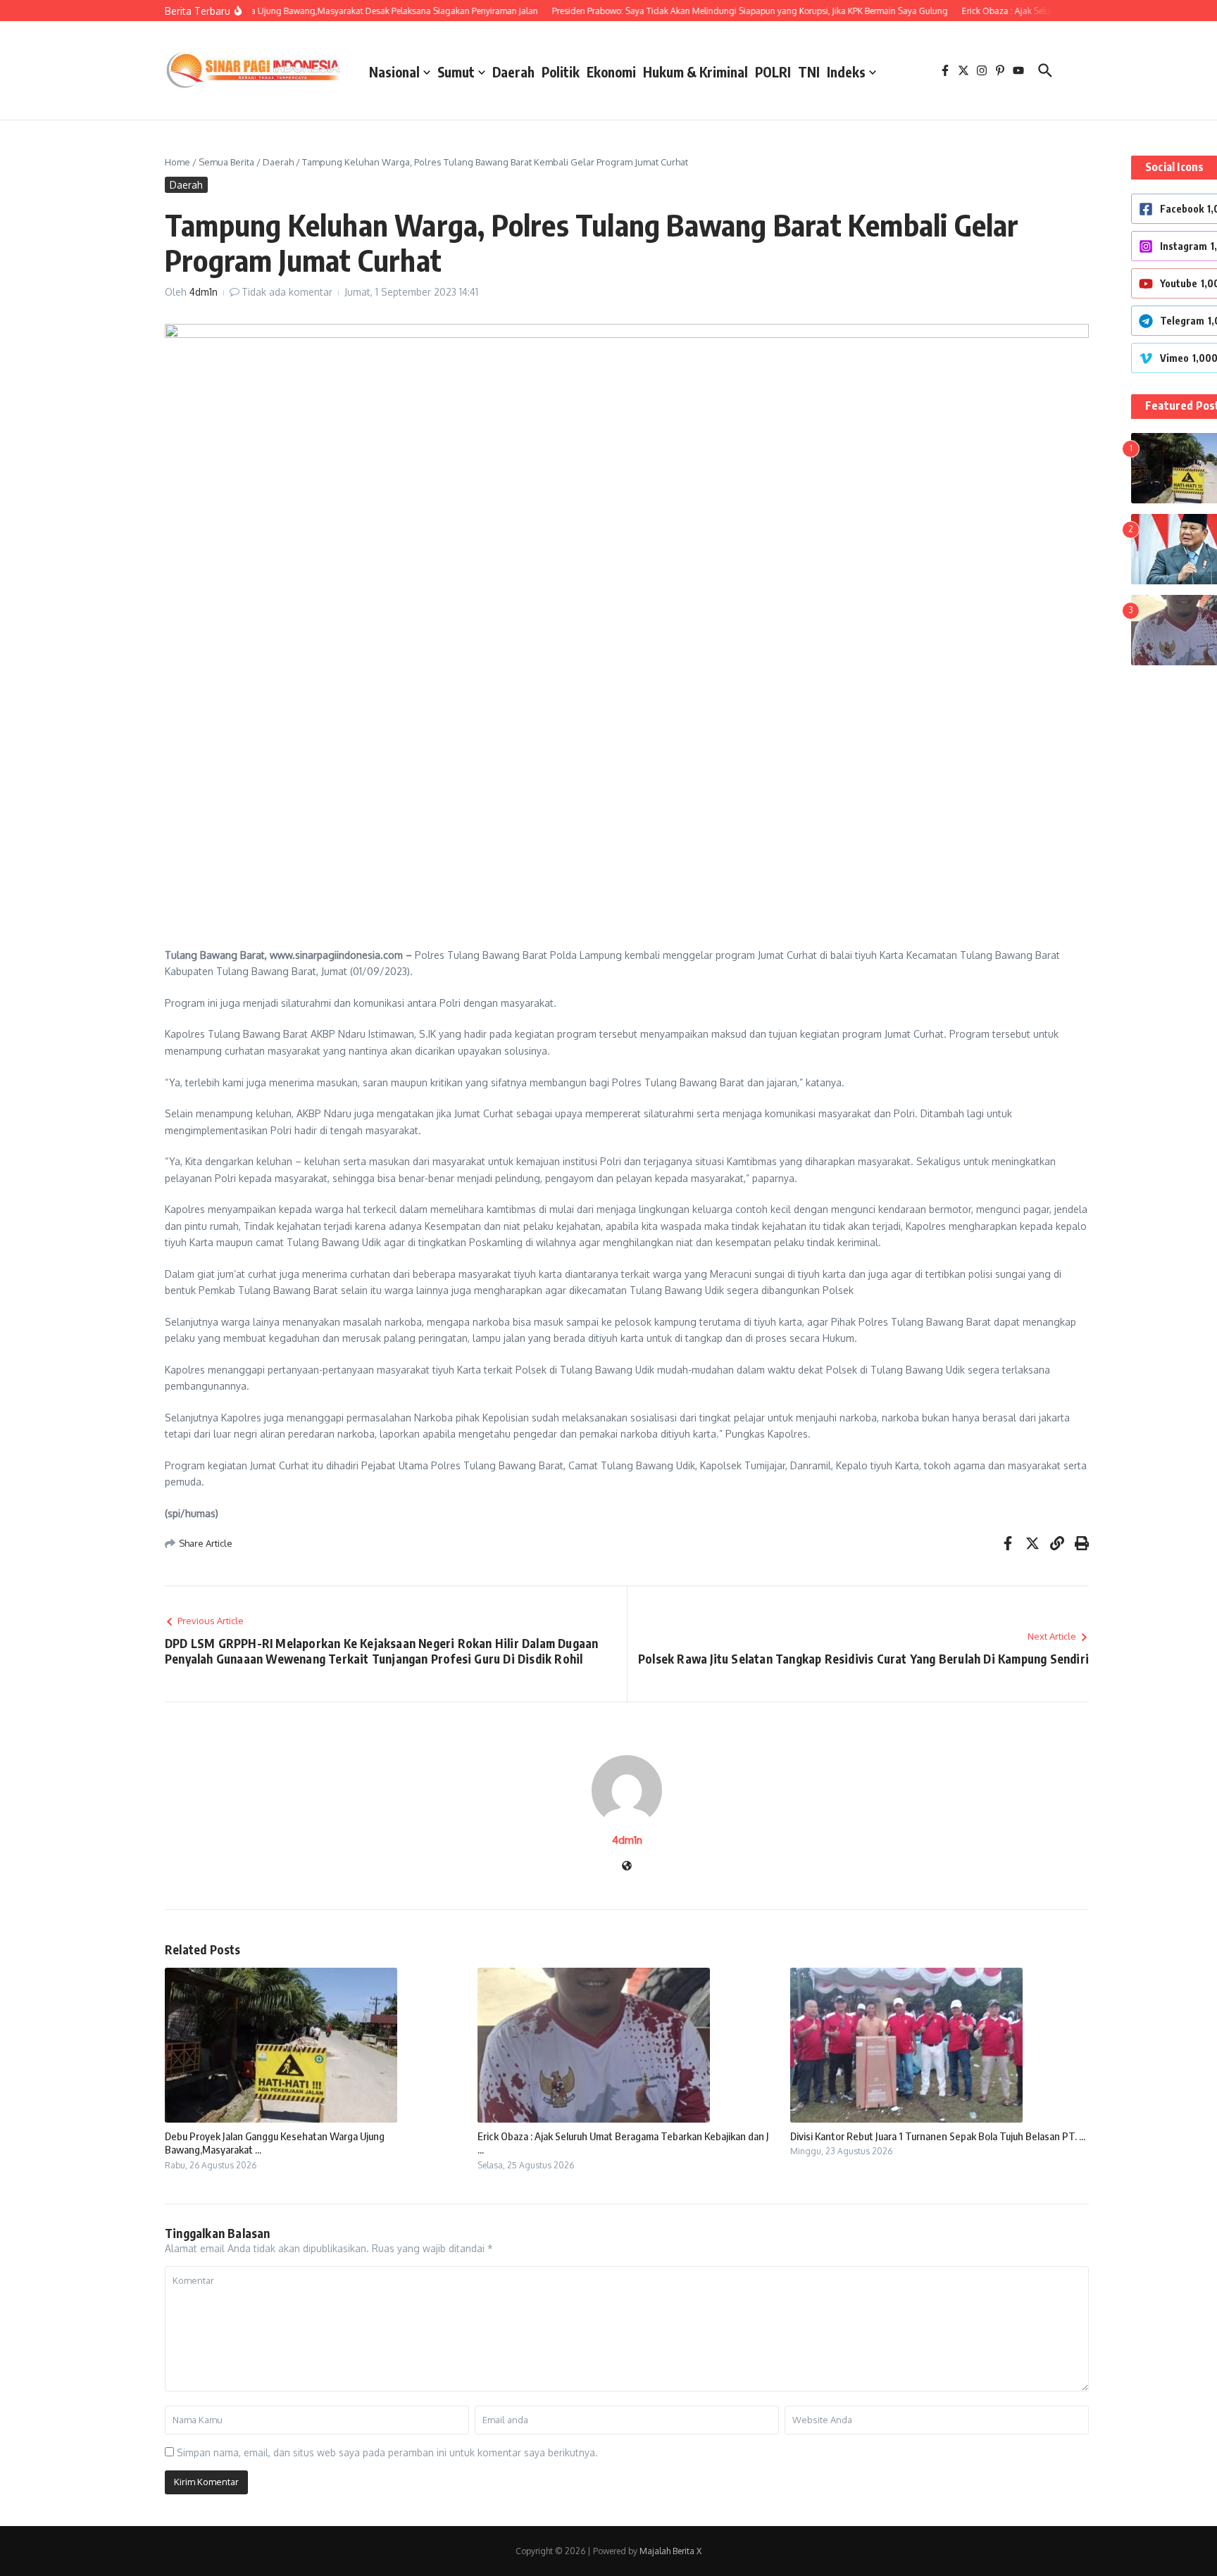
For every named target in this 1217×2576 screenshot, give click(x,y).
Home (177, 162)
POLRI (773, 72)
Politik (561, 72)
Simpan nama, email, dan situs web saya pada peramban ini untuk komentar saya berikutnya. (387, 2452)
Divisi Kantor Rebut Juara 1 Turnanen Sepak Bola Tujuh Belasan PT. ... (938, 2136)
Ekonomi (611, 72)
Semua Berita (226, 162)
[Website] (627, 1867)
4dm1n (204, 292)
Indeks (846, 72)
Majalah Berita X (670, 2551)
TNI (809, 72)
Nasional (394, 72)
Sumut (456, 72)
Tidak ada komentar (287, 292)
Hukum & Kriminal (695, 72)
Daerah (513, 72)
